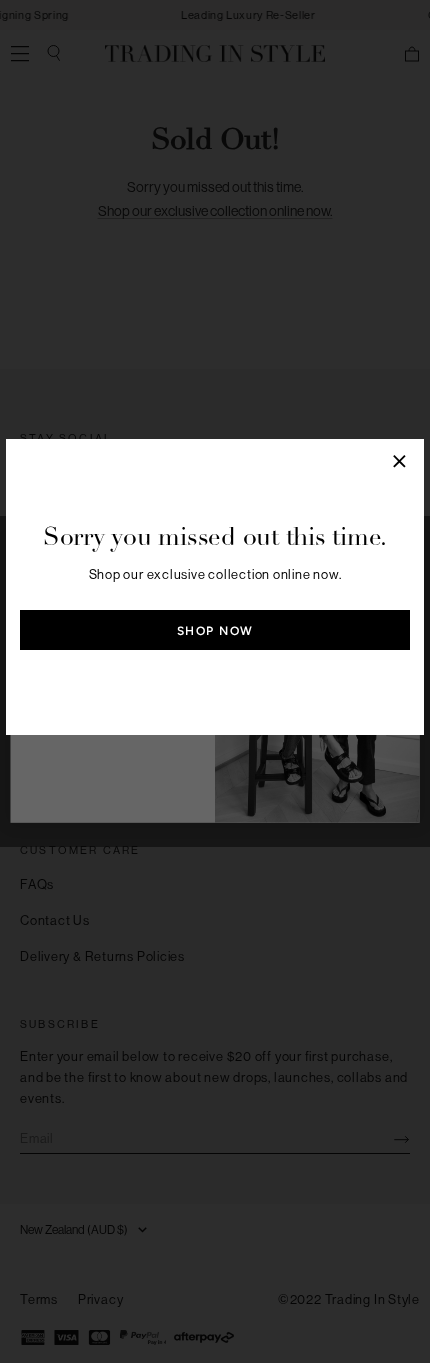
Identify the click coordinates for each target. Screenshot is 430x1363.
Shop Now (215, 631)
